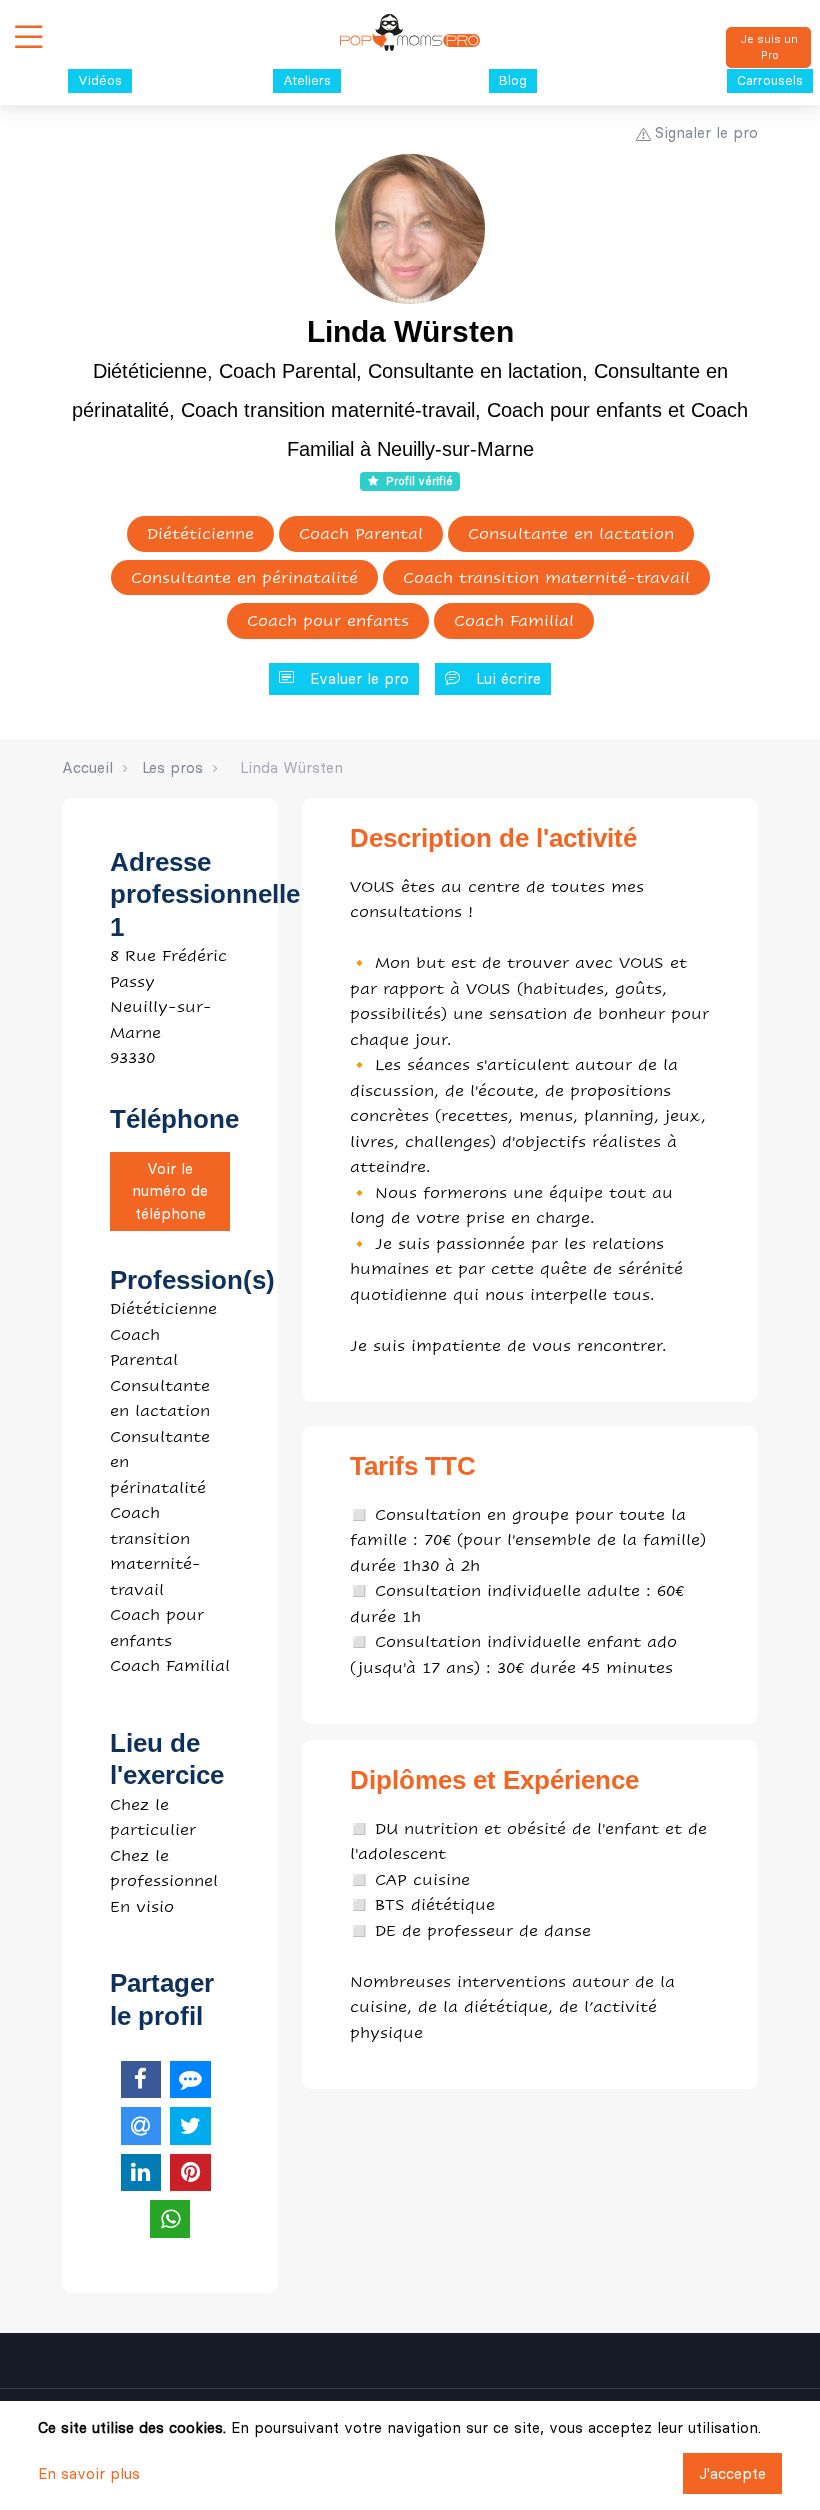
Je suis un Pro (769, 47)
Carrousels (770, 80)
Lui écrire (508, 678)
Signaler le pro (706, 132)
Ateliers (307, 80)
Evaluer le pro (359, 678)
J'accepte (732, 2473)
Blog (513, 80)
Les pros (172, 767)
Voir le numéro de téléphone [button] (170, 1191)
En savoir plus (89, 2473)
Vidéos (100, 80)
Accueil (87, 767)
